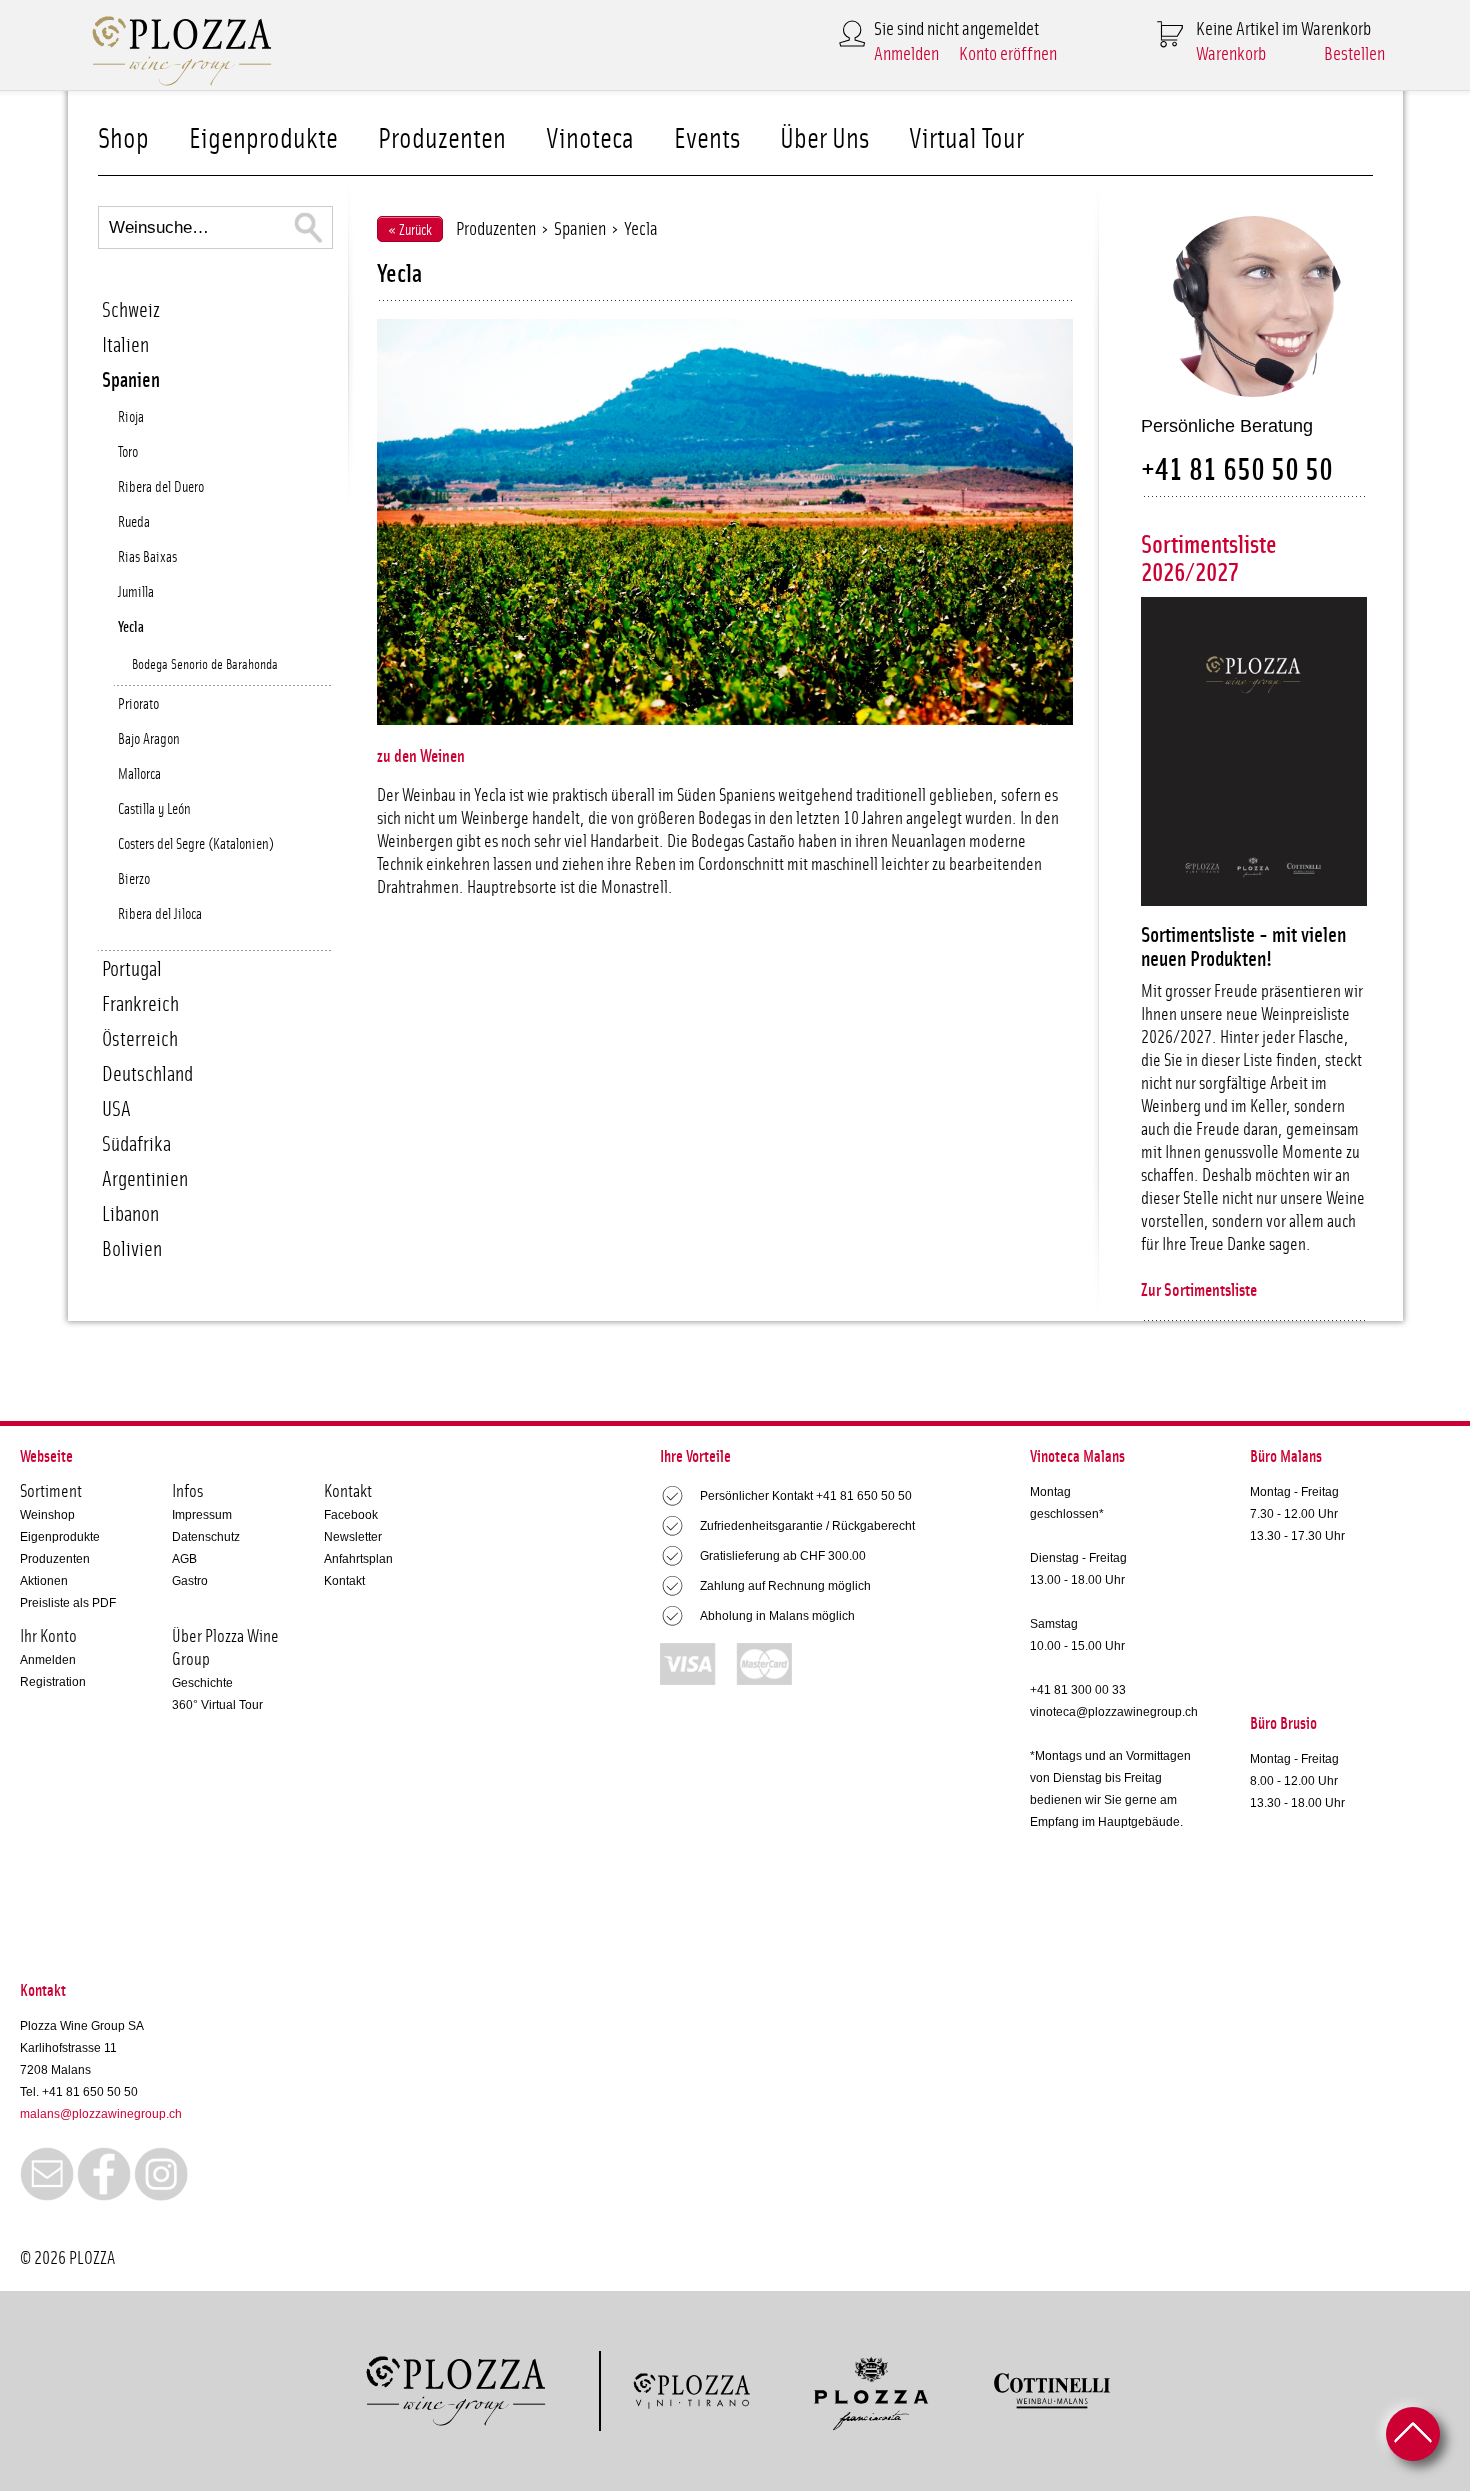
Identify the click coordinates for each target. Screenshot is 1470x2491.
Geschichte (202, 1683)
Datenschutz (206, 1537)
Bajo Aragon (149, 739)
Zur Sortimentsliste (1199, 1291)
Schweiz (131, 310)
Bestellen (1354, 54)
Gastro (190, 1581)
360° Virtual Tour (217, 1705)
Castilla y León (154, 809)
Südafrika (136, 1144)
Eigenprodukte (263, 139)
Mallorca (139, 774)
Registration (53, 1682)
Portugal (132, 969)
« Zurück (410, 230)
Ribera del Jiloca (160, 914)
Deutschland (147, 1074)
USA (116, 1109)
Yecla (131, 627)
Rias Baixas (147, 557)
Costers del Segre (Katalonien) (196, 844)
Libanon (130, 1214)
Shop (123, 139)
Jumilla (136, 592)
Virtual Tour (966, 139)
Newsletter (353, 1537)
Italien (125, 345)
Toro (128, 452)
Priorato (138, 704)
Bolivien (132, 1249)
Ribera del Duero (161, 487)
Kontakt (344, 1581)
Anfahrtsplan (358, 1559)
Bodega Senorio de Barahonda (205, 665)
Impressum (202, 1515)
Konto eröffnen (1008, 54)
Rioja (131, 417)
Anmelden (906, 54)
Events (707, 139)
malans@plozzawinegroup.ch (101, 2114)
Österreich (140, 1039)
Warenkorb (1231, 54)
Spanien (131, 380)
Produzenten (442, 139)
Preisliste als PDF (68, 1603)
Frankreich (140, 1004)
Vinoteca (590, 139)
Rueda (134, 522)
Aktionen (44, 1581)
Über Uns (824, 139)
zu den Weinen (421, 757)
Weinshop (47, 1515)
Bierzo (134, 879)
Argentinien (145, 1179)
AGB (184, 1559)
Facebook (351, 1515)
